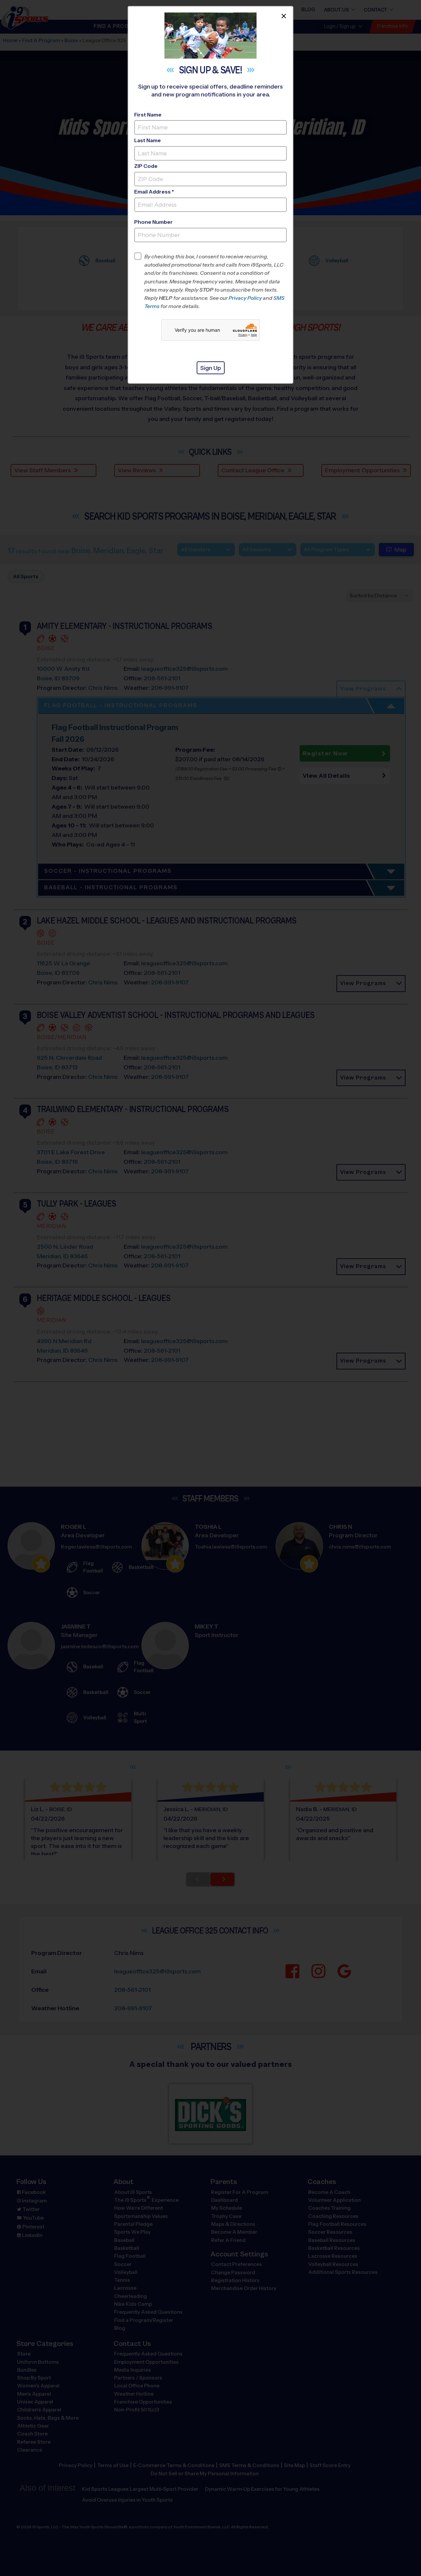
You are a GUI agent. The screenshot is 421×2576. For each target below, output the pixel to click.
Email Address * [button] (154, 192)
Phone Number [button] (153, 222)
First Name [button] (148, 115)
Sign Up (211, 368)
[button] (216, 281)
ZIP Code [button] (146, 166)
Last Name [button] (148, 140)
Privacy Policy (245, 298)
